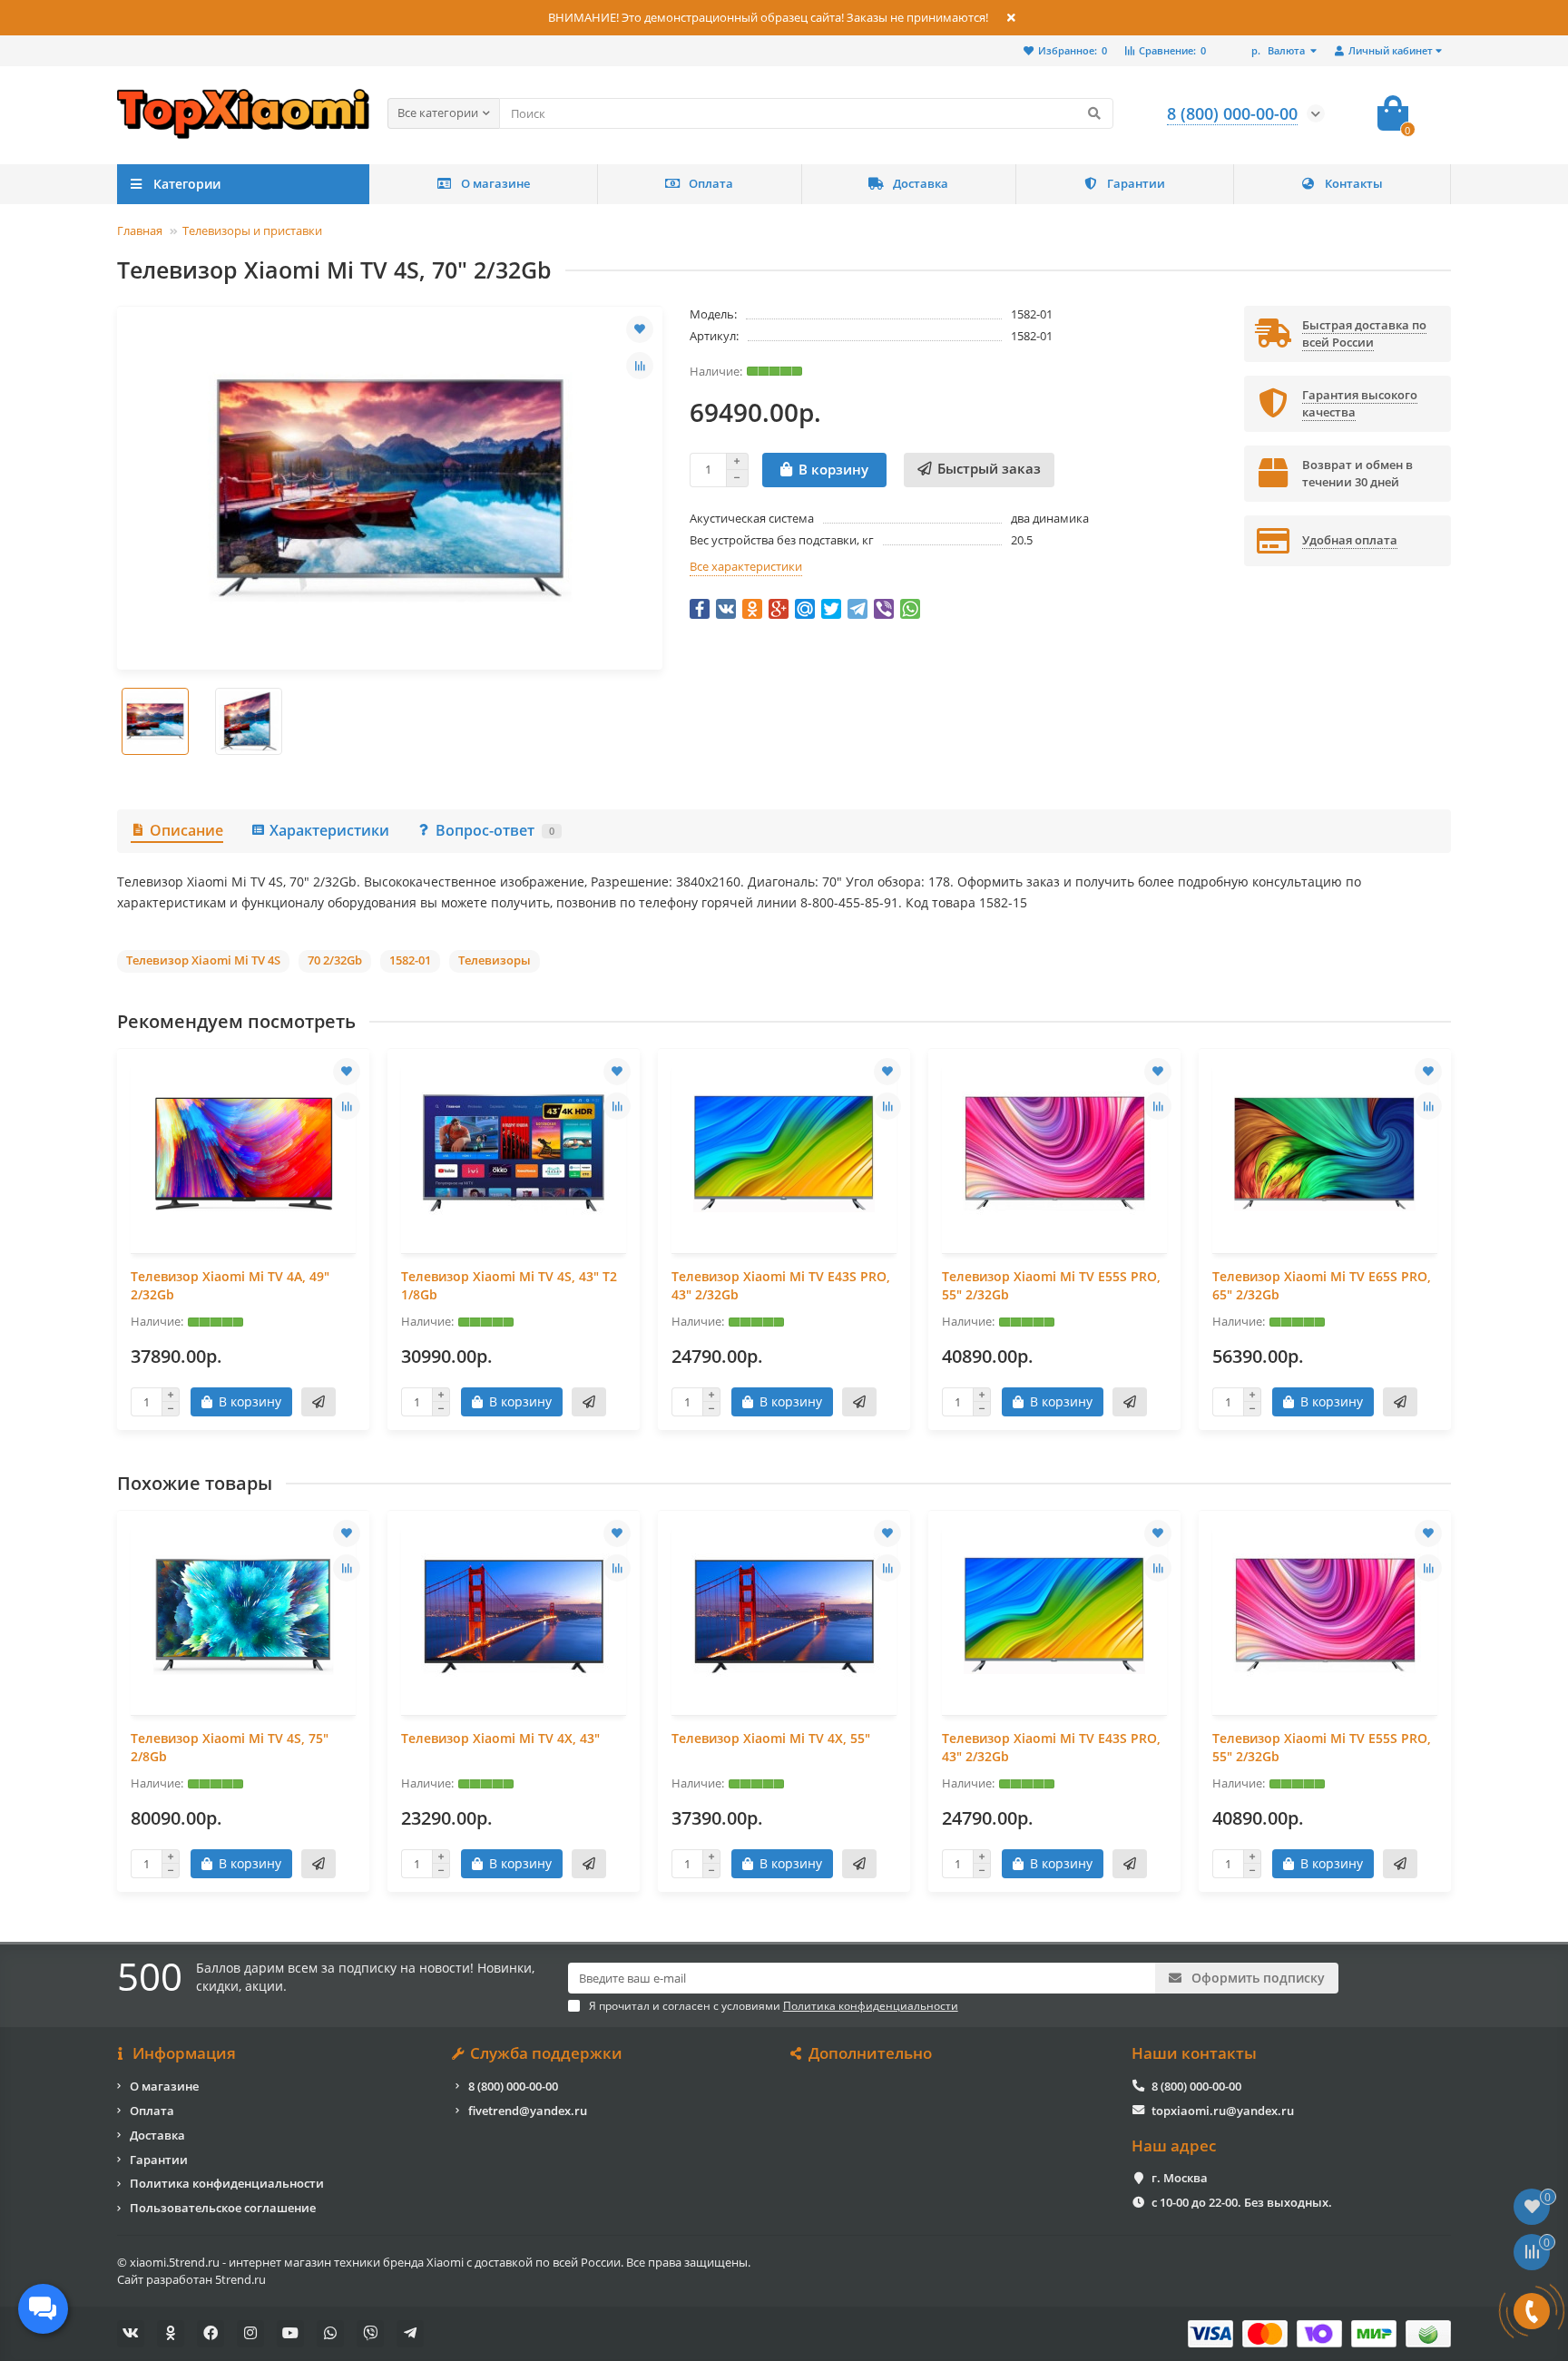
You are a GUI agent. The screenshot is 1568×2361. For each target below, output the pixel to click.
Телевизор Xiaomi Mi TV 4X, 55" (771, 1738)
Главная (140, 230)
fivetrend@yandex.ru (528, 2111)
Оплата (711, 183)
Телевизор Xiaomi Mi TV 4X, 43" (500, 1738)
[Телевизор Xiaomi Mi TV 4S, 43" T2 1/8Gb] (514, 1153)
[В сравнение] (640, 366)
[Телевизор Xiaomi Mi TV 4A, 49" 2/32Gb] (243, 1153)
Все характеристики (746, 566)
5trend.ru (240, 2279)
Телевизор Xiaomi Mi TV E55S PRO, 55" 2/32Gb (1051, 1285)
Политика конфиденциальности (227, 2183)
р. (1278, 50)
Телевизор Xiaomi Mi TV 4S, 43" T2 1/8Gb (509, 1285)
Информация (184, 2053)
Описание (186, 830)
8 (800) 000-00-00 (513, 2086)
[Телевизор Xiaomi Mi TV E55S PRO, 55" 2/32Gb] (1054, 1153)
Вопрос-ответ (495, 830)
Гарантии (1136, 183)
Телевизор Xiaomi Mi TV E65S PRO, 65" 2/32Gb (1322, 1285)
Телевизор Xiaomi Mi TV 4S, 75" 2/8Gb (230, 1747)
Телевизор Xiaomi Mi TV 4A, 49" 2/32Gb (230, 1285)
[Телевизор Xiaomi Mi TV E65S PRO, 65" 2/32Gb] (1325, 1153)
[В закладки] (640, 329)
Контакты (1354, 183)
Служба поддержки (546, 2053)
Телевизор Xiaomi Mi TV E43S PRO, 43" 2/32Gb (781, 1285)
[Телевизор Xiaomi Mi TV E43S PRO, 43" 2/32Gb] (784, 1153)
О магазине (495, 183)
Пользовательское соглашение (223, 2208)
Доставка (921, 183)
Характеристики (329, 830)
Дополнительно (870, 2053)
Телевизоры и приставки (252, 230)
